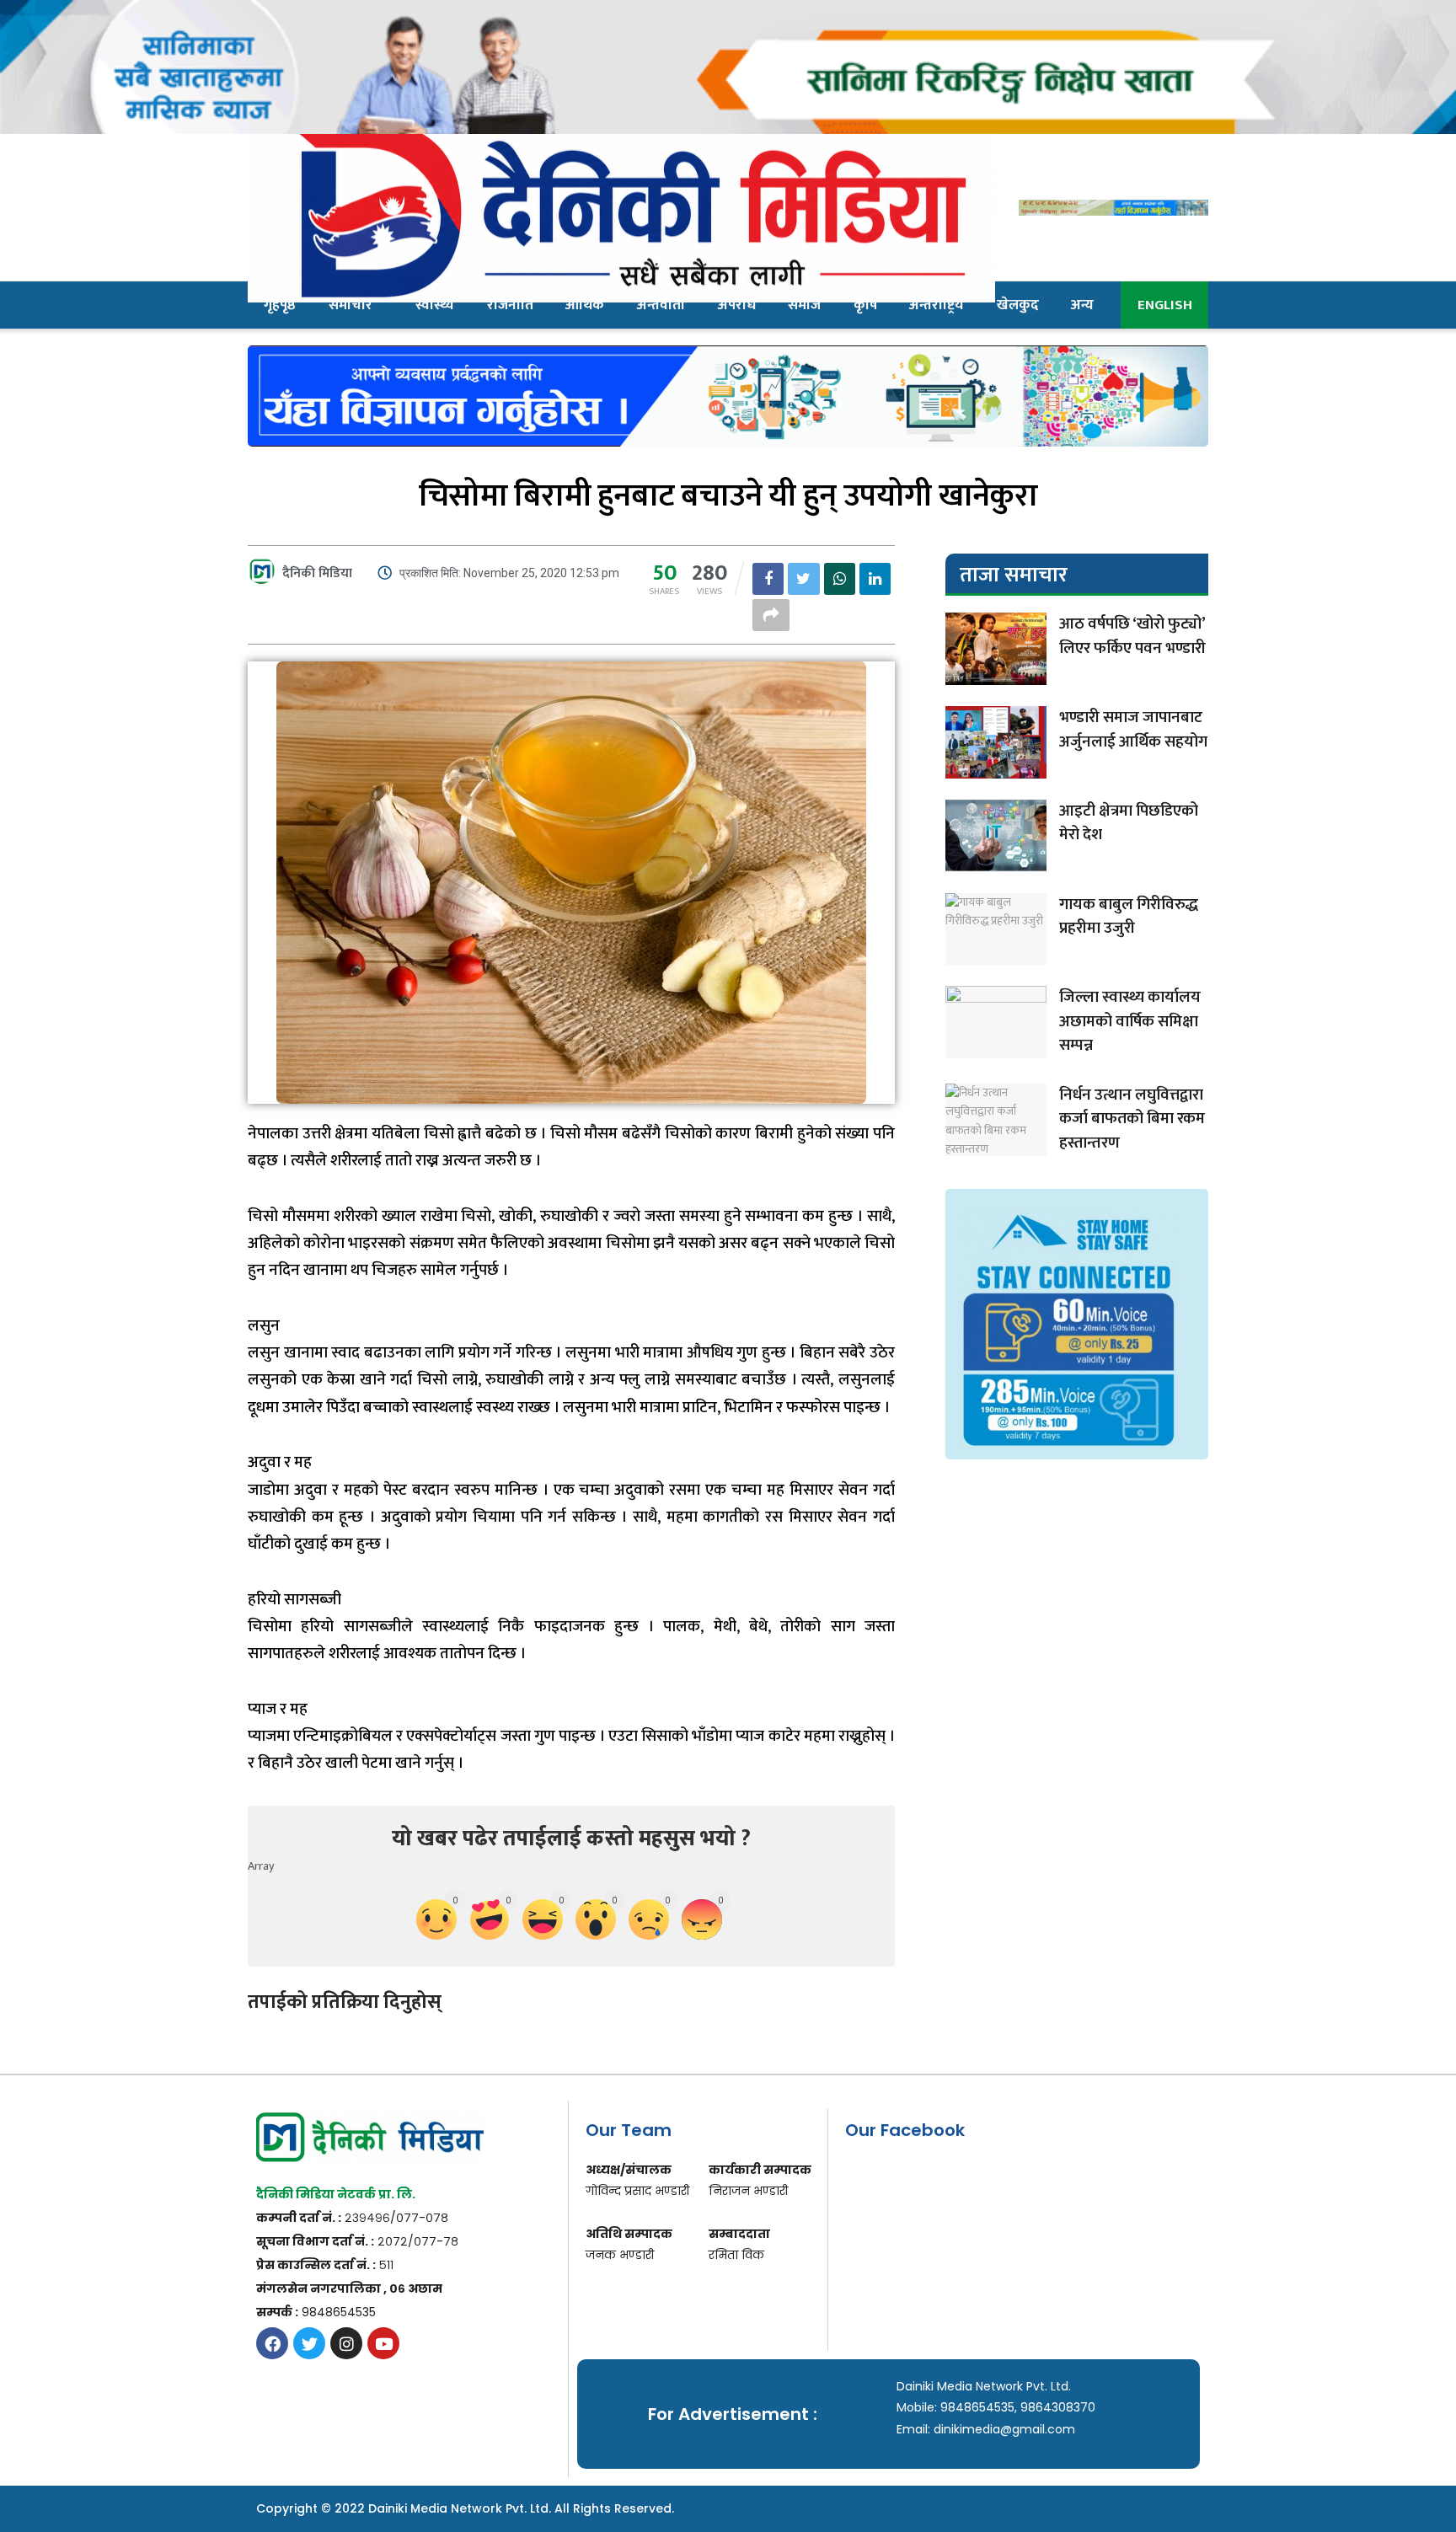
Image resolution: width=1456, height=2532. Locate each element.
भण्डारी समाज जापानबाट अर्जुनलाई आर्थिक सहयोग (1133, 730)
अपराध (737, 305)
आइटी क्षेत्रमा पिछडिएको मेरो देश (1129, 823)
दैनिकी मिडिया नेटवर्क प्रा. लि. (336, 2194)
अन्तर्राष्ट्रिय (937, 305)
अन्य (1082, 305)
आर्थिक (585, 305)
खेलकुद (1018, 305)
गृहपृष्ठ (280, 305)
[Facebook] (272, 2343)
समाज (804, 305)
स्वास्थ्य (435, 305)
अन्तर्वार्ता (661, 305)
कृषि (865, 305)
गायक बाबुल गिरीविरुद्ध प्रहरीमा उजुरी (1129, 917)
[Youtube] (383, 2343)
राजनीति (510, 305)
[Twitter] (309, 2343)
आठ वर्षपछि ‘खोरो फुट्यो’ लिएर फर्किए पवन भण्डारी (1132, 636)
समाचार (351, 305)
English (1165, 305)
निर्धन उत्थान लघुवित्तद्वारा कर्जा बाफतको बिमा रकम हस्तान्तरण (1132, 1119)
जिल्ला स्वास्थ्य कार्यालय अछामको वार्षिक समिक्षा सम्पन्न (1130, 1021)
